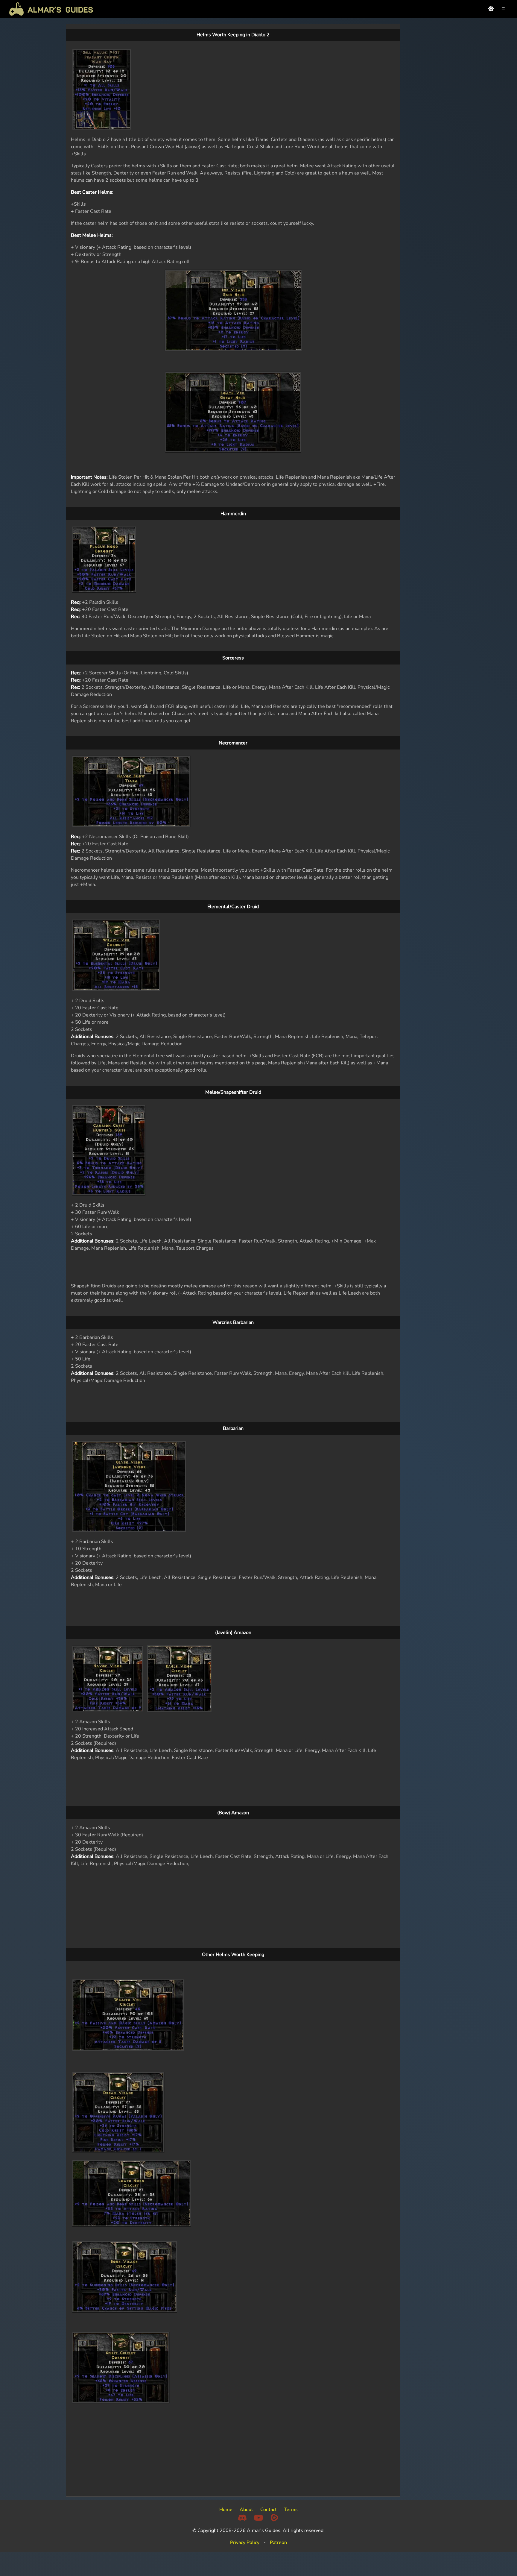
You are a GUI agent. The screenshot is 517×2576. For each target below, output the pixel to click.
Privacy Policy (245, 2542)
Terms (291, 2510)
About (246, 2510)
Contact (269, 2510)
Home (226, 2510)
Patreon (278, 2542)
